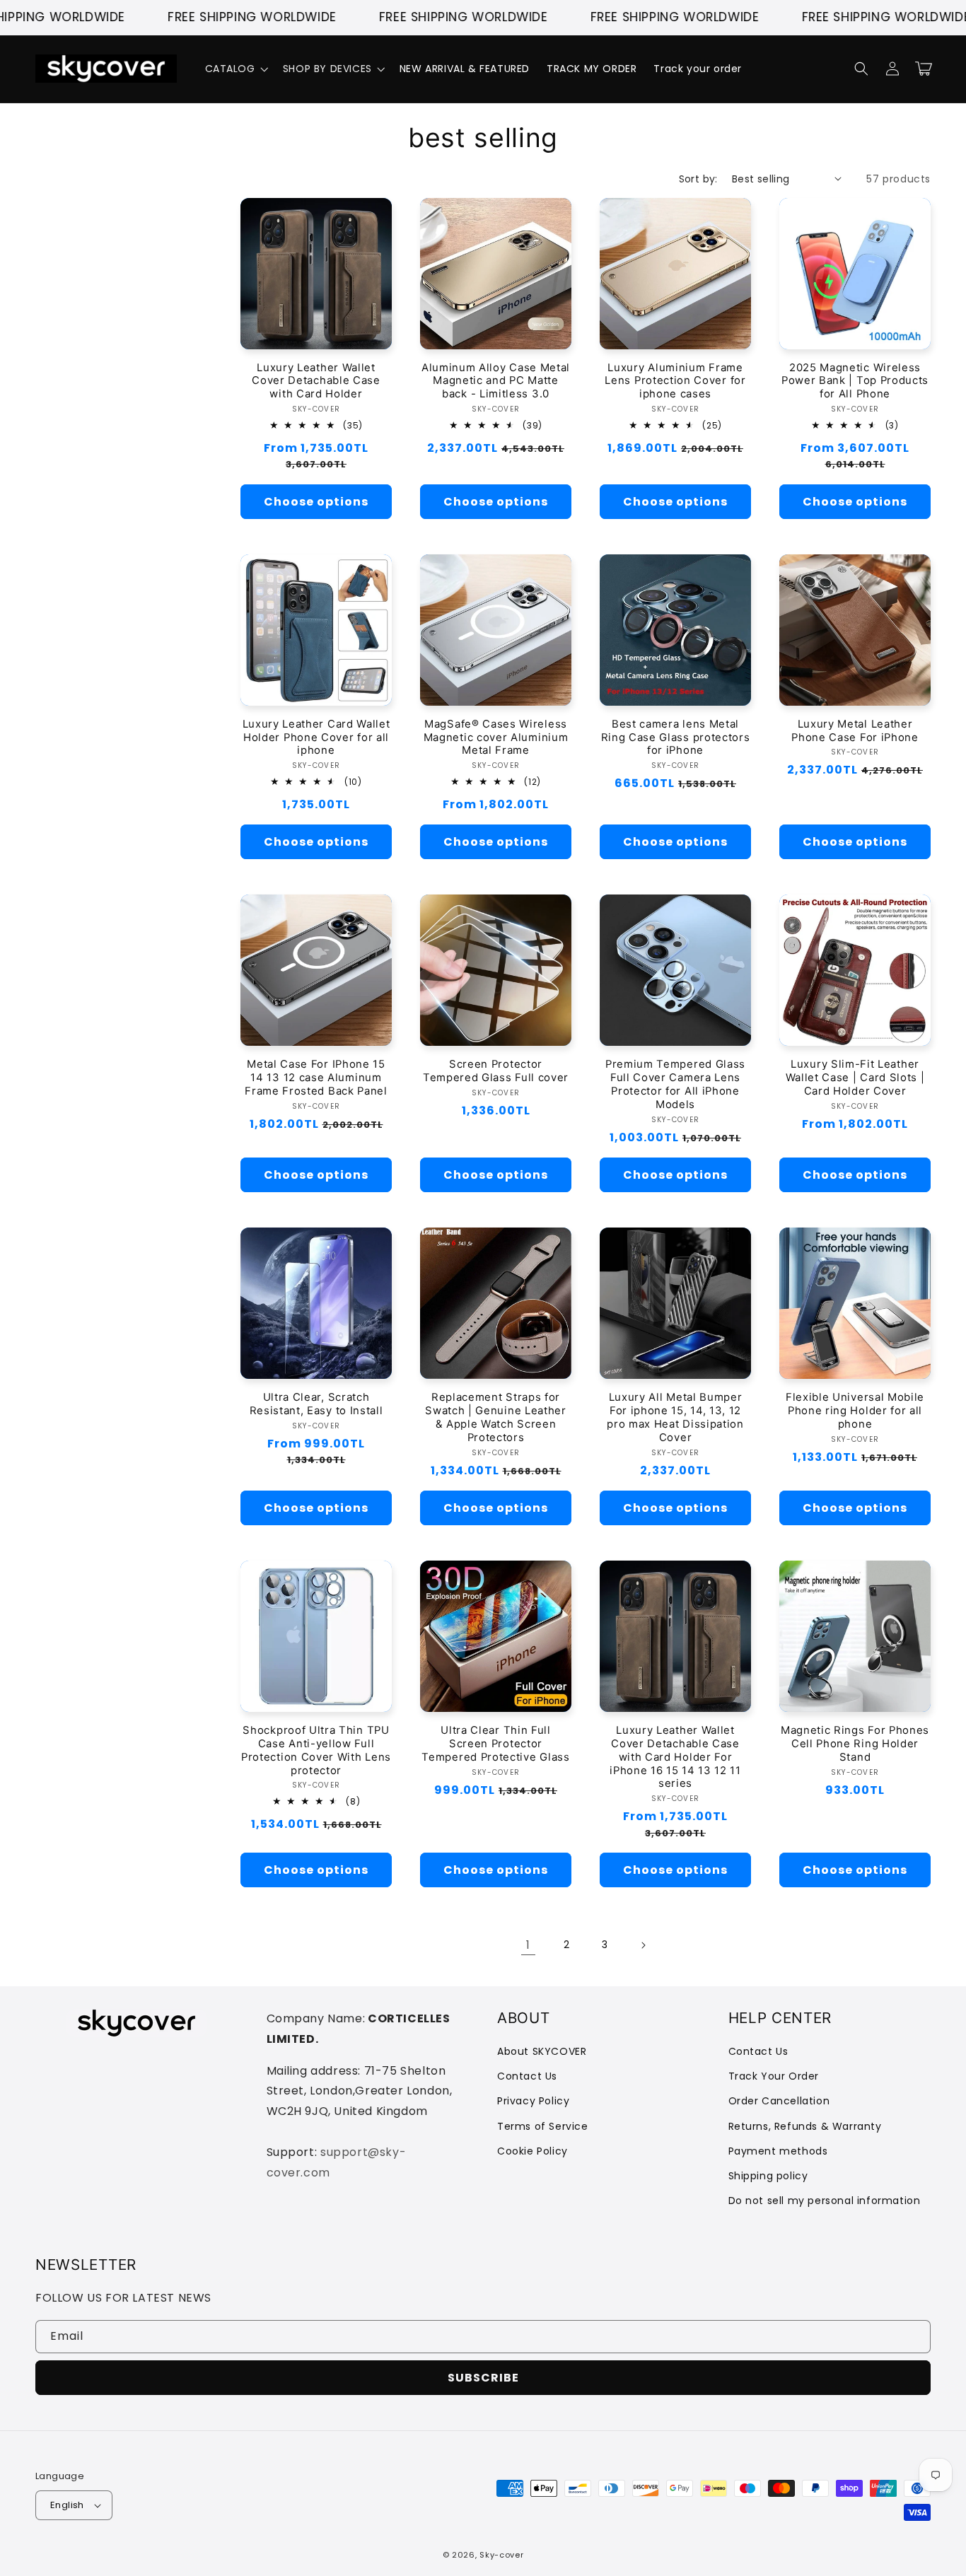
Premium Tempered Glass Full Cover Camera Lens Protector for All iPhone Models (675, 1084)
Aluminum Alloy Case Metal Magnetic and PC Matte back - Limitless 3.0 (496, 381)
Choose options (316, 502)
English (67, 2505)
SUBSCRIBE (483, 2378)
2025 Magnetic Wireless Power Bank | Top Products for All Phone (855, 381)
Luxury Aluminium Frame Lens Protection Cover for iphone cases (675, 381)
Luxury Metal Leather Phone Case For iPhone (855, 731)
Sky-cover (501, 2555)
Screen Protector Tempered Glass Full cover (496, 1071)
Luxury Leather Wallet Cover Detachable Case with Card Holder (316, 381)
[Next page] (643, 1945)
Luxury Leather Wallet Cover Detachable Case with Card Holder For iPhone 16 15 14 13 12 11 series (675, 1757)
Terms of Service (543, 2126)
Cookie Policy (533, 2151)
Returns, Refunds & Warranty (805, 2126)
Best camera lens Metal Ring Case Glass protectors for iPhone (676, 738)
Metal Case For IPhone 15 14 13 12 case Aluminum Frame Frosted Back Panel (316, 1078)
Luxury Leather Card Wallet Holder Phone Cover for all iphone (316, 738)
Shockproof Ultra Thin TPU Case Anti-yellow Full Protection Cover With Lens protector (316, 1750)
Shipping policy (768, 2176)
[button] (235, 69)
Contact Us (527, 2076)
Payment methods (778, 2151)
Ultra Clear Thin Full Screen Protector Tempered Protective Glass (495, 1744)
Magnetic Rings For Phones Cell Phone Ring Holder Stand (855, 1744)
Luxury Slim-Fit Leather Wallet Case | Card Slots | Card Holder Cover (855, 1078)
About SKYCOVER (542, 2051)
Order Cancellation (779, 2101)
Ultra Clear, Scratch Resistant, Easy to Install (316, 1404)
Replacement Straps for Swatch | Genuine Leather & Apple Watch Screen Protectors (496, 1417)
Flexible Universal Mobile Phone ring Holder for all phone (855, 1411)
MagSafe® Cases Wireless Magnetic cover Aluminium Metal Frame (496, 738)
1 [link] (528, 1945)
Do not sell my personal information (825, 2201)
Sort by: (698, 179)
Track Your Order (774, 2076)
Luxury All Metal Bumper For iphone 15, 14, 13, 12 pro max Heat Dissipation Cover (675, 1417)
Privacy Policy (533, 2101)
